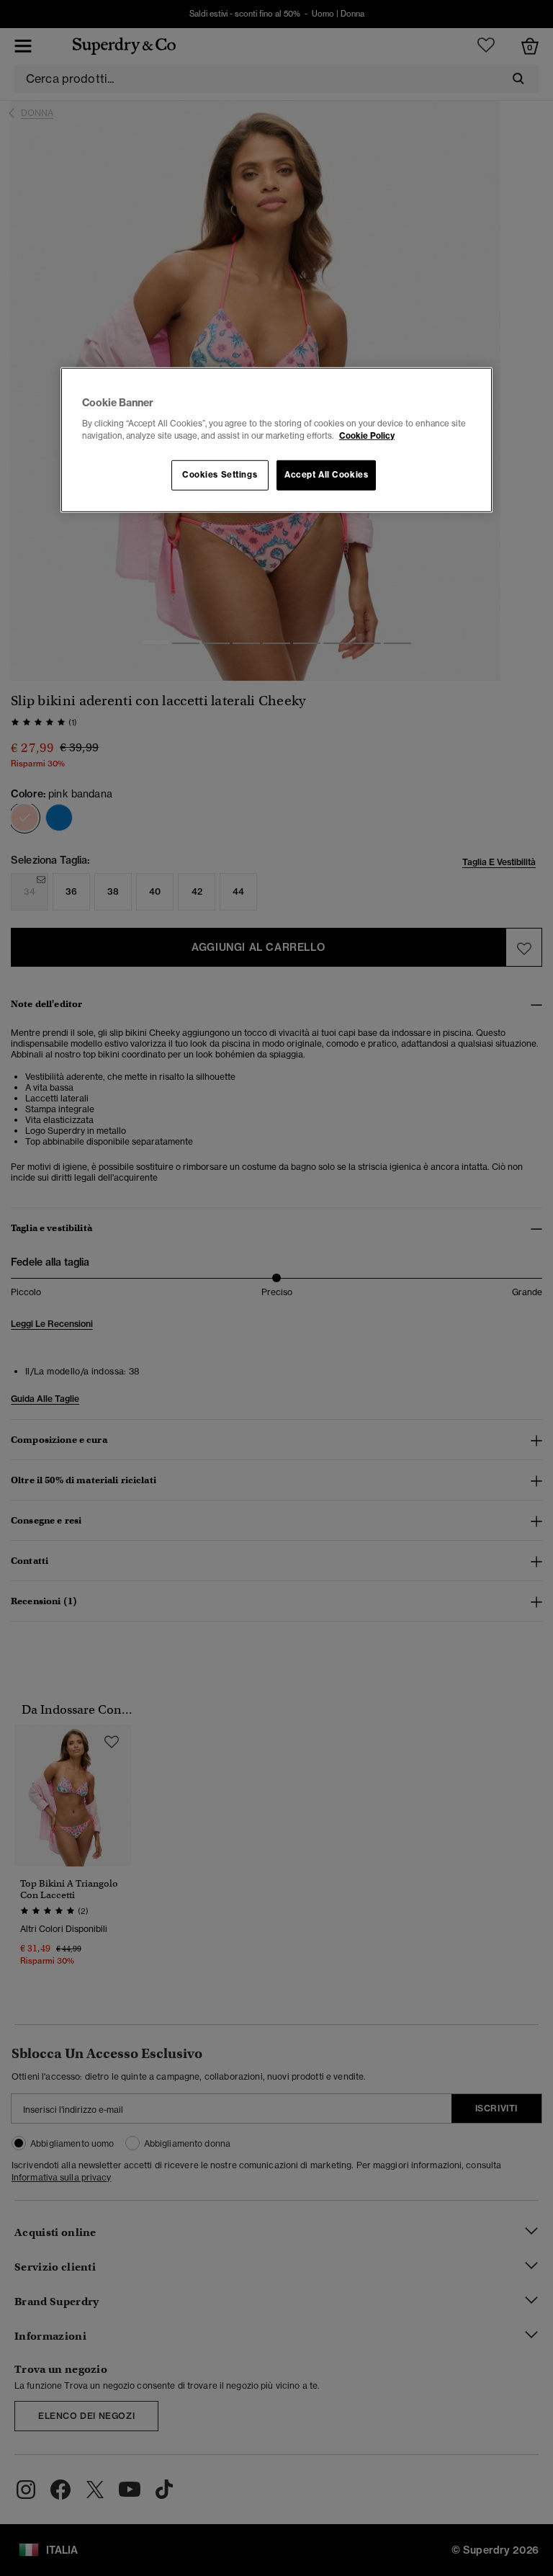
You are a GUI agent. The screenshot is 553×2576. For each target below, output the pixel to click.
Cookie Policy (367, 436)
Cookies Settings (220, 475)
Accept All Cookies (326, 475)
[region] (276, 440)
